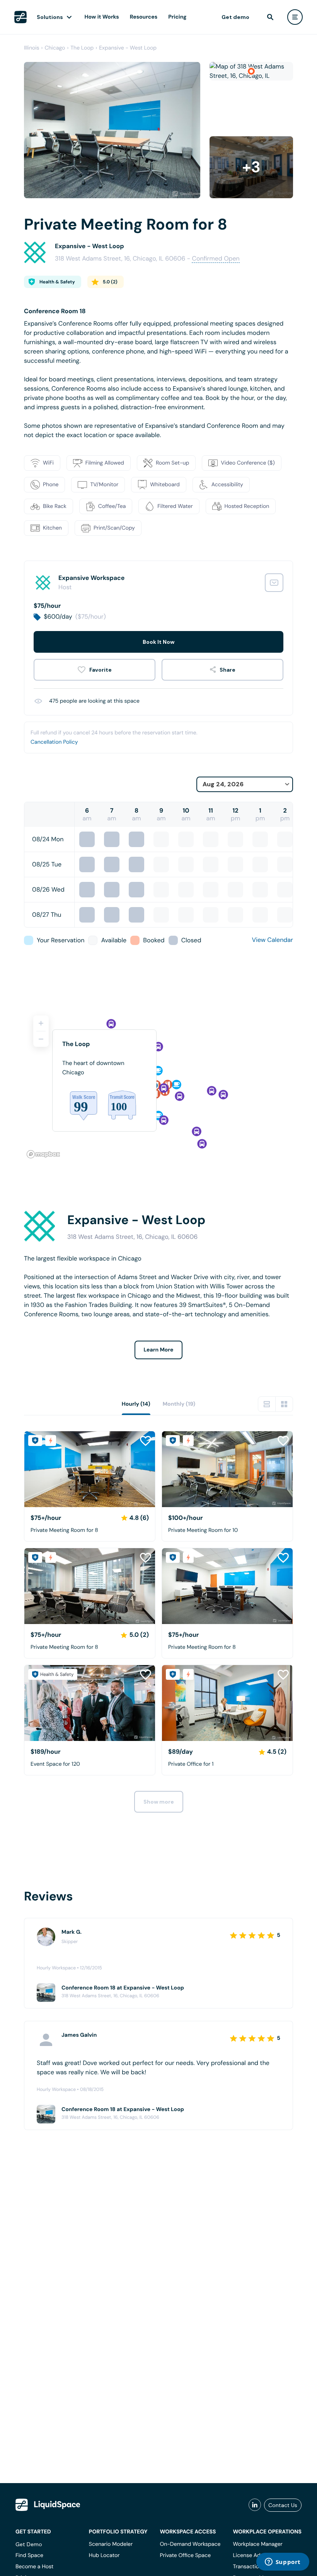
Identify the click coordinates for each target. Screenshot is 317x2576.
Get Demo (29, 2544)
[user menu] (295, 17)
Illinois (32, 48)
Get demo (235, 17)
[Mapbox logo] (43, 1154)
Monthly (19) (179, 1404)
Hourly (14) (136, 1404)
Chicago (55, 48)
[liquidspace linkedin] (255, 2505)
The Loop (82, 48)
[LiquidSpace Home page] (20, 17)
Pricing (177, 17)
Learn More (159, 1350)
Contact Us (283, 2505)
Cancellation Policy (54, 742)
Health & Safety (57, 282)
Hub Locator (104, 2555)
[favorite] (95, 670)
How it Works (102, 17)
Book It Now (158, 642)
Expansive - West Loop (128, 48)
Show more (159, 1802)
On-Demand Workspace (190, 2544)
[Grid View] (284, 1404)
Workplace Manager (257, 2544)
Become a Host (34, 2567)
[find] (270, 17)
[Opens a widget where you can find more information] (283, 2562)
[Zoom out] (41, 1039)
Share (228, 670)
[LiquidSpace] (48, 2505)
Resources (144, 17)
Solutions (50, 17)
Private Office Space (185, 2555)
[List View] (267, 1404)
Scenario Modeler (111, 2544)
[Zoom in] (41, 1023)
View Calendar (273, 940)
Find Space (29, 2555)
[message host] (274, 583)
